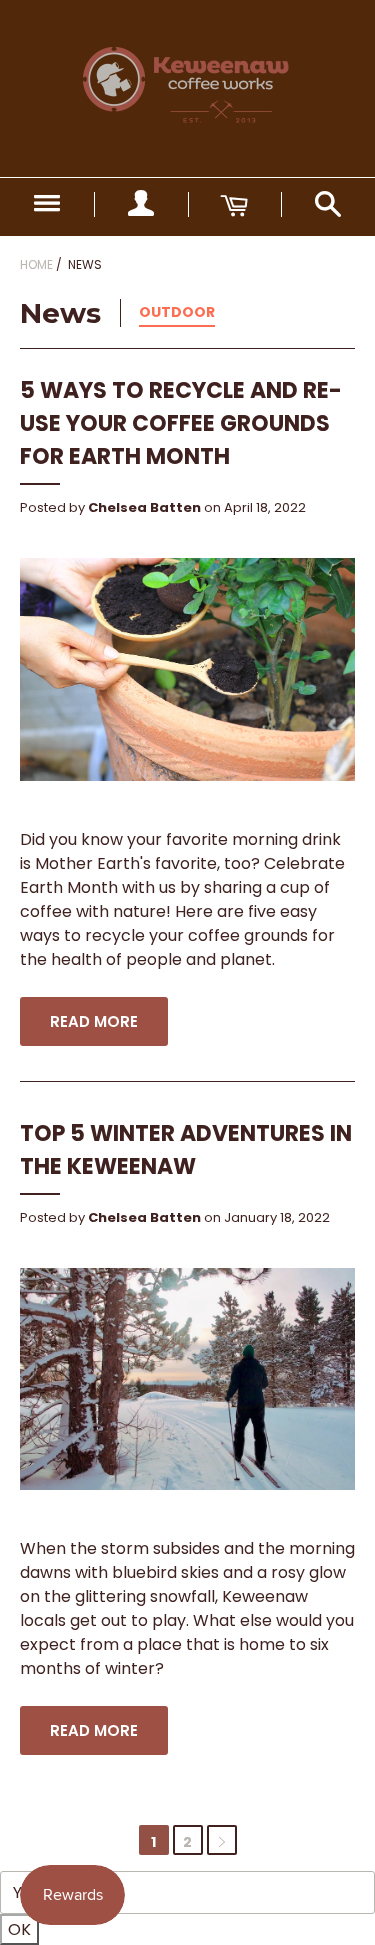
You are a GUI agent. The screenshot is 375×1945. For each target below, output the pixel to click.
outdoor (177, 312)
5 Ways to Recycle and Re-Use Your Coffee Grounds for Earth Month (181, 423)
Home (36, 264)
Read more (94, 1021)
